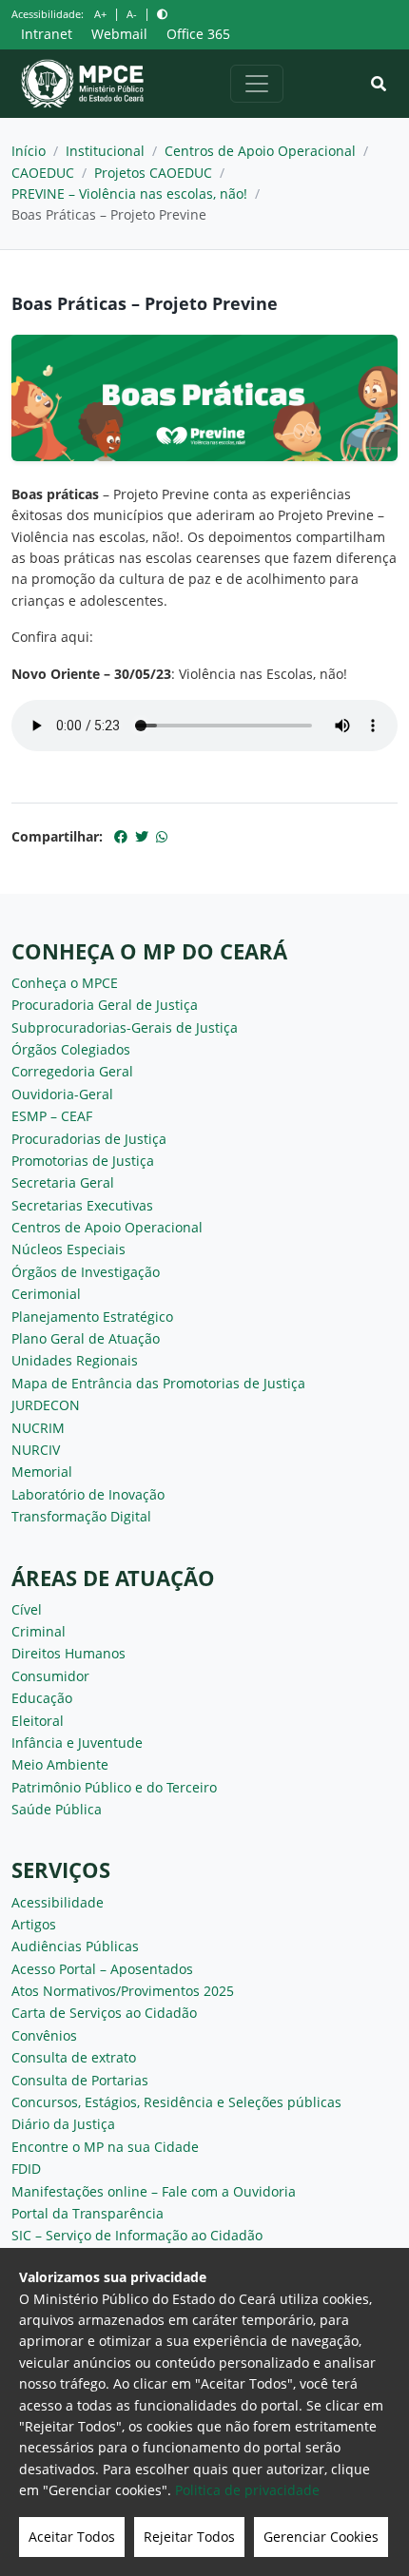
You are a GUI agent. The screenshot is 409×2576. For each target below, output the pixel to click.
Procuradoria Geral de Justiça (105, 1005)
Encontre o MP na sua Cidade (105, 2147)
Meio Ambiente (60, 1764)
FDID (26, 2169)
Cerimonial (46, 1294)
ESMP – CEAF (52, 1116)
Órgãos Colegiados (71, 1049)
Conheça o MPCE (65, 983)
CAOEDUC (43, 173)
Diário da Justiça (63, 2124)
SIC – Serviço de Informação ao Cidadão (137, 2235)
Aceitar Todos (72, 2537)
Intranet (47, 34)
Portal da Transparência (88, 2213)
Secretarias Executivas (82, 1205)
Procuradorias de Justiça (89, 1139)
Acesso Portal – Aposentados (102, 1969)
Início (29, 151)
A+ (100, 14)
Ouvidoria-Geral (62, 1094)
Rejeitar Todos (189, 2537)
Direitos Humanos (68, 1653)
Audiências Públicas (75, 1946)
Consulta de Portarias (80, 2080)
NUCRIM (38, 1428)
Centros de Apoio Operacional (260, 151)
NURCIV (36, 1450)
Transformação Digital (81, 1516)
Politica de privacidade (247, 2490)
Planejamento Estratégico (92, 1317)
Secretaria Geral (63, 1182)
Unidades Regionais (75, 1360)
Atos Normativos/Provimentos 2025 (123, 1991)
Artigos (34, 1924)
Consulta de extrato (74, 2057)
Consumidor (50, 1676)
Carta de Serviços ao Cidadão (104, 2013)
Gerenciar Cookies (321, 2537)
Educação (42, 1698)
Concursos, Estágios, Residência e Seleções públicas (176, 2102)
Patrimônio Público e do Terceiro (114, 1787)
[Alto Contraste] (162, 14)
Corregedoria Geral (72, 1071)
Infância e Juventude (77, 1743)
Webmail (119, 34)
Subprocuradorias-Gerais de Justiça (125, 1027)
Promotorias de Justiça (83, 1161)
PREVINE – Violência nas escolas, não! (129, 194)
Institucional (105, 151)
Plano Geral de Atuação (86, 1338)
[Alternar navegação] (257, 84)
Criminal (39, 1631)
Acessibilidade (58, 1902)
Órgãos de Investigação (86, 1272)
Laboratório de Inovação (88, 1494)
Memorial (42, 1472)
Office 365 (198, 34)
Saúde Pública (57, 1809)
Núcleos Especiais (68, 1249)
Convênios (44, 2035)
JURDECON (46, 1405)
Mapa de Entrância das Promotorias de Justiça (158, 1383)
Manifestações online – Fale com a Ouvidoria (154, 2191)
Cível (27, 1609)
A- (132, 14)
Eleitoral (38, 1721)
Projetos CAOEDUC (153, 173)
